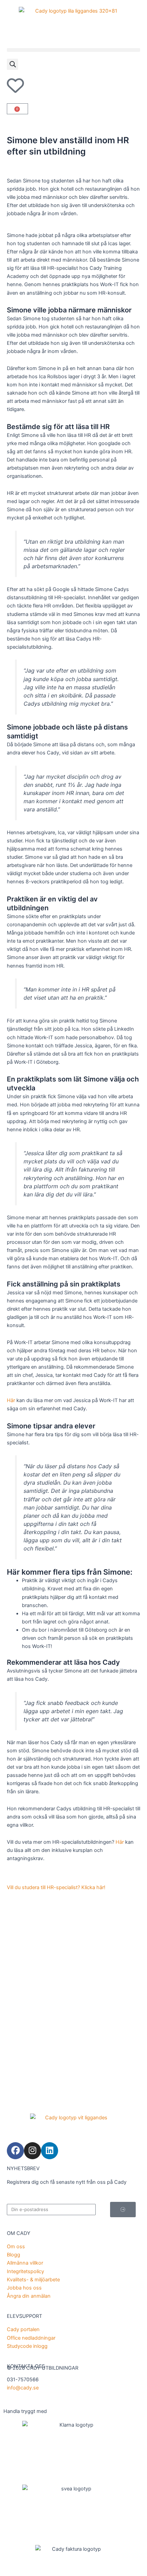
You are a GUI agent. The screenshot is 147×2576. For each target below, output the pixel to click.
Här (11, 1400)
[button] (73, 50)
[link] (73, 21)
